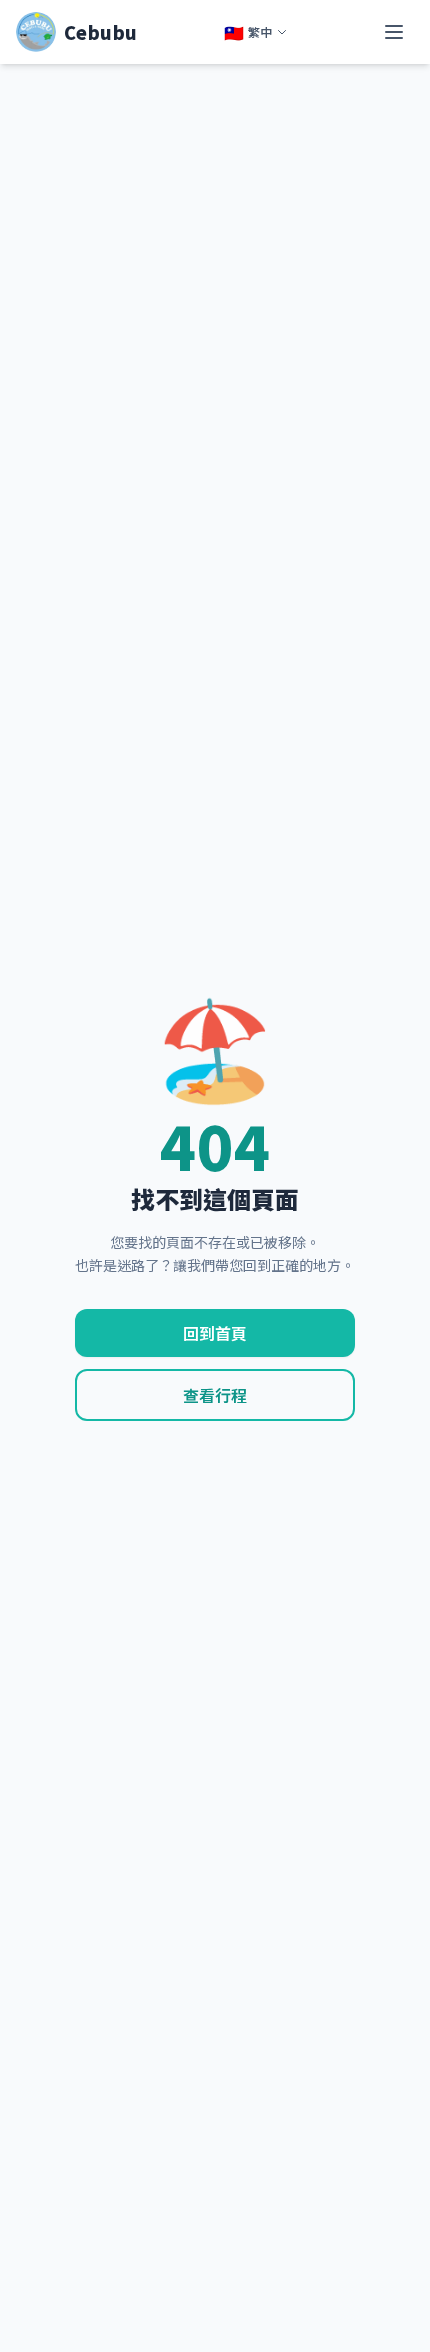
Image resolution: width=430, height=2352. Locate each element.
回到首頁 (215, 1333)
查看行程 (215, 1395)
